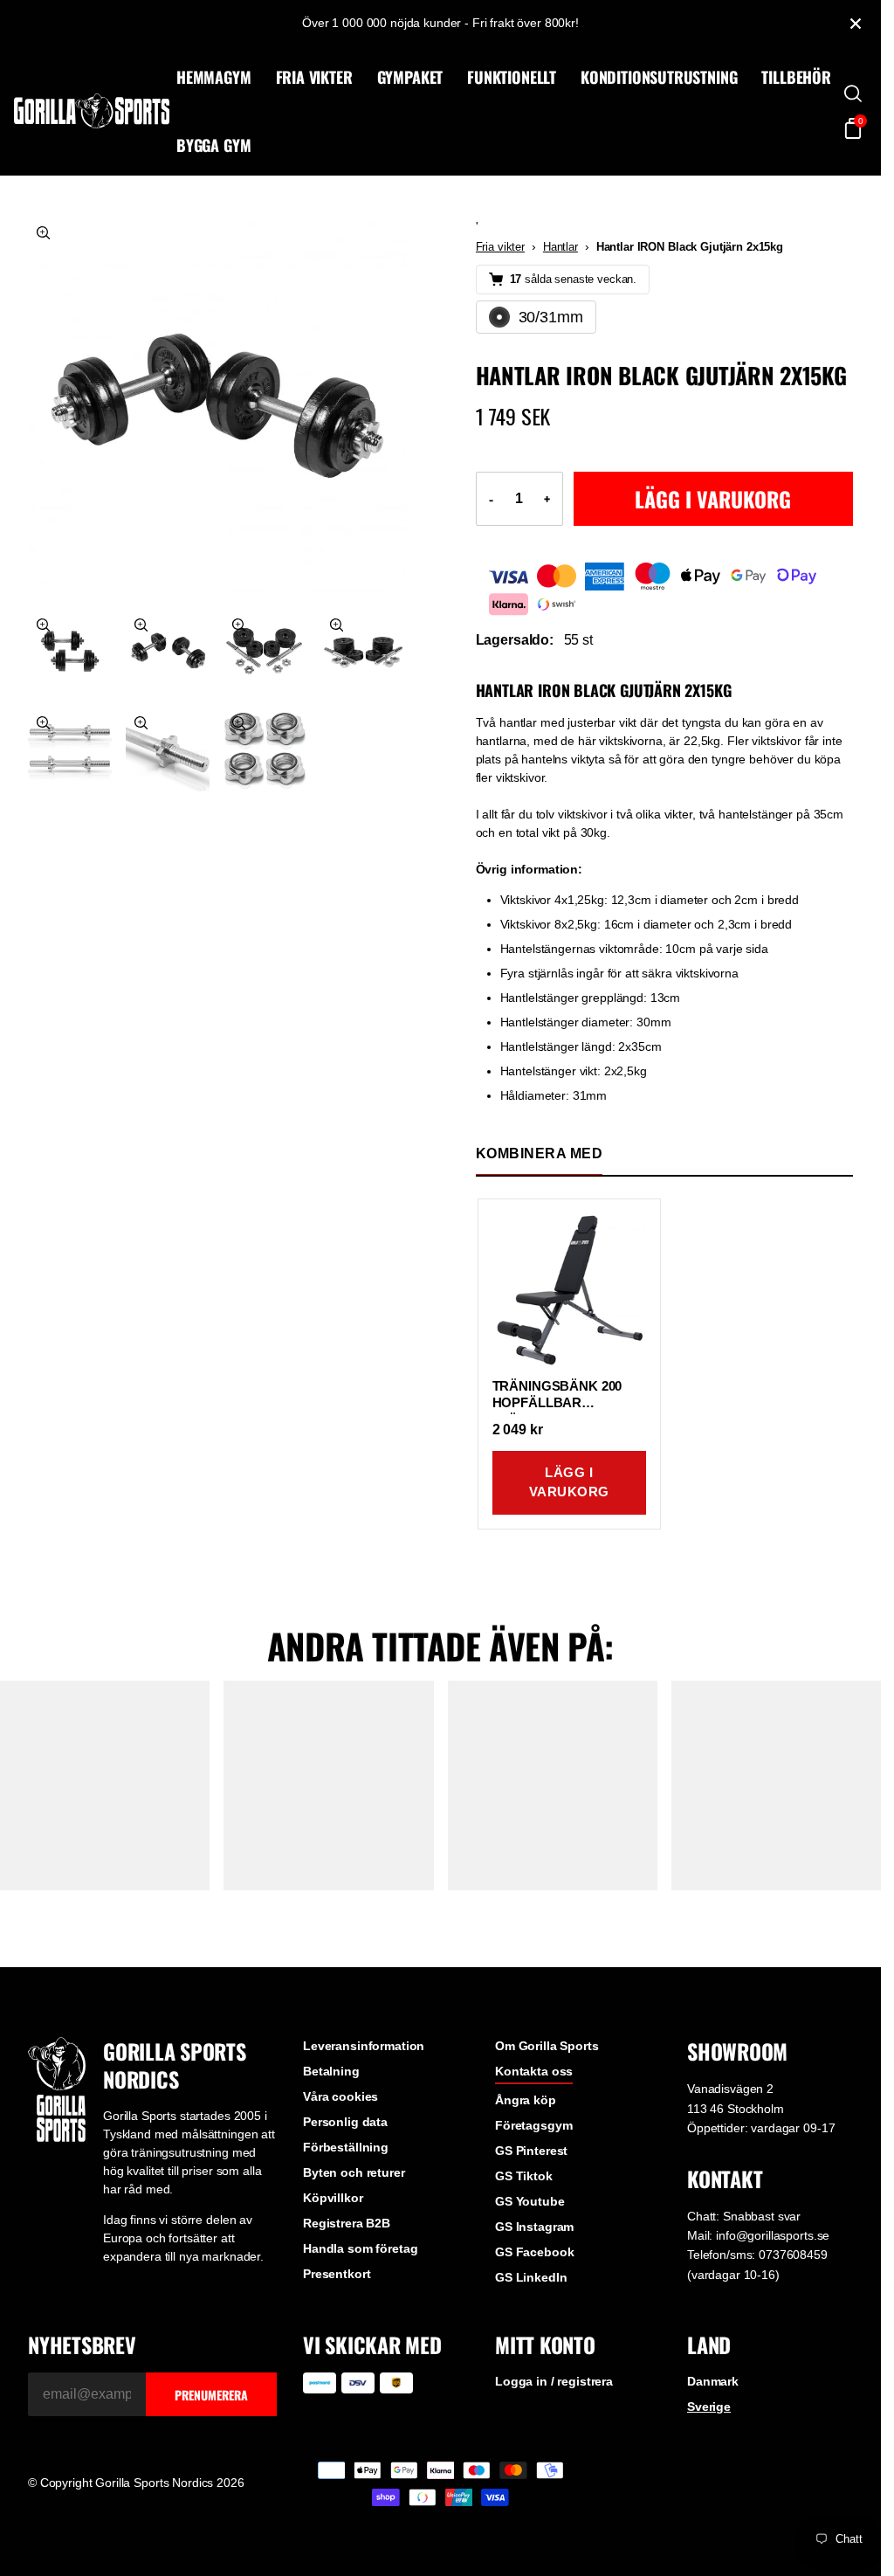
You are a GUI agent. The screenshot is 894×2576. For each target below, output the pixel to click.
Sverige (709, 2407)
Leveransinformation (364, 2046)
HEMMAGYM (214, 77)
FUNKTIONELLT (512, 77)
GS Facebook (534, 2252)
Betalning (331, 2071)
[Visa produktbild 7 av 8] (168, 749)
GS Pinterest (531, 2151)
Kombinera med (540, 1153)
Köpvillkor (333, 2198)
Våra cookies (340, 2096)
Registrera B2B (347, 2223)
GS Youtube (530, 2201)
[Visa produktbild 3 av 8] (168, 652)
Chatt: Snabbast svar (744, 2216)
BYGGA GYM (213, 145)
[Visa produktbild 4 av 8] (265, 652)
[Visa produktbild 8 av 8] (265, 749)
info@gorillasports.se (773, 2235)
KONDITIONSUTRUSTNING (659, 77)
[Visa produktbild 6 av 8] (70, 749)
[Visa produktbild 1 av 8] (217, 407)
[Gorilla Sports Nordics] (92, 111)
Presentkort (337, 2274)
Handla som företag (360, 2248)
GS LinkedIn (531, 2277)
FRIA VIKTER (314, 77)
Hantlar (560, 247)
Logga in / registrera (554, 2381)
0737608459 (793, 2255)
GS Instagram (534, 2227)
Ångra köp (526, 2100)
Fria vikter (500, 247)
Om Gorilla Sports (547, 2046)
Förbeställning (346, 2147)
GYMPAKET (410, 77)
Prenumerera (211, 2395)
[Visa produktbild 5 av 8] (363, 652)
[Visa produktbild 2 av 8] (70, 652)
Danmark (713, 2381)
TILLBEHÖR (796, 77)
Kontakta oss (534, 2071)
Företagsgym (533, 2125)
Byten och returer (354, 2172)
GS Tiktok (524, 2176)
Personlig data (345, 2122)
